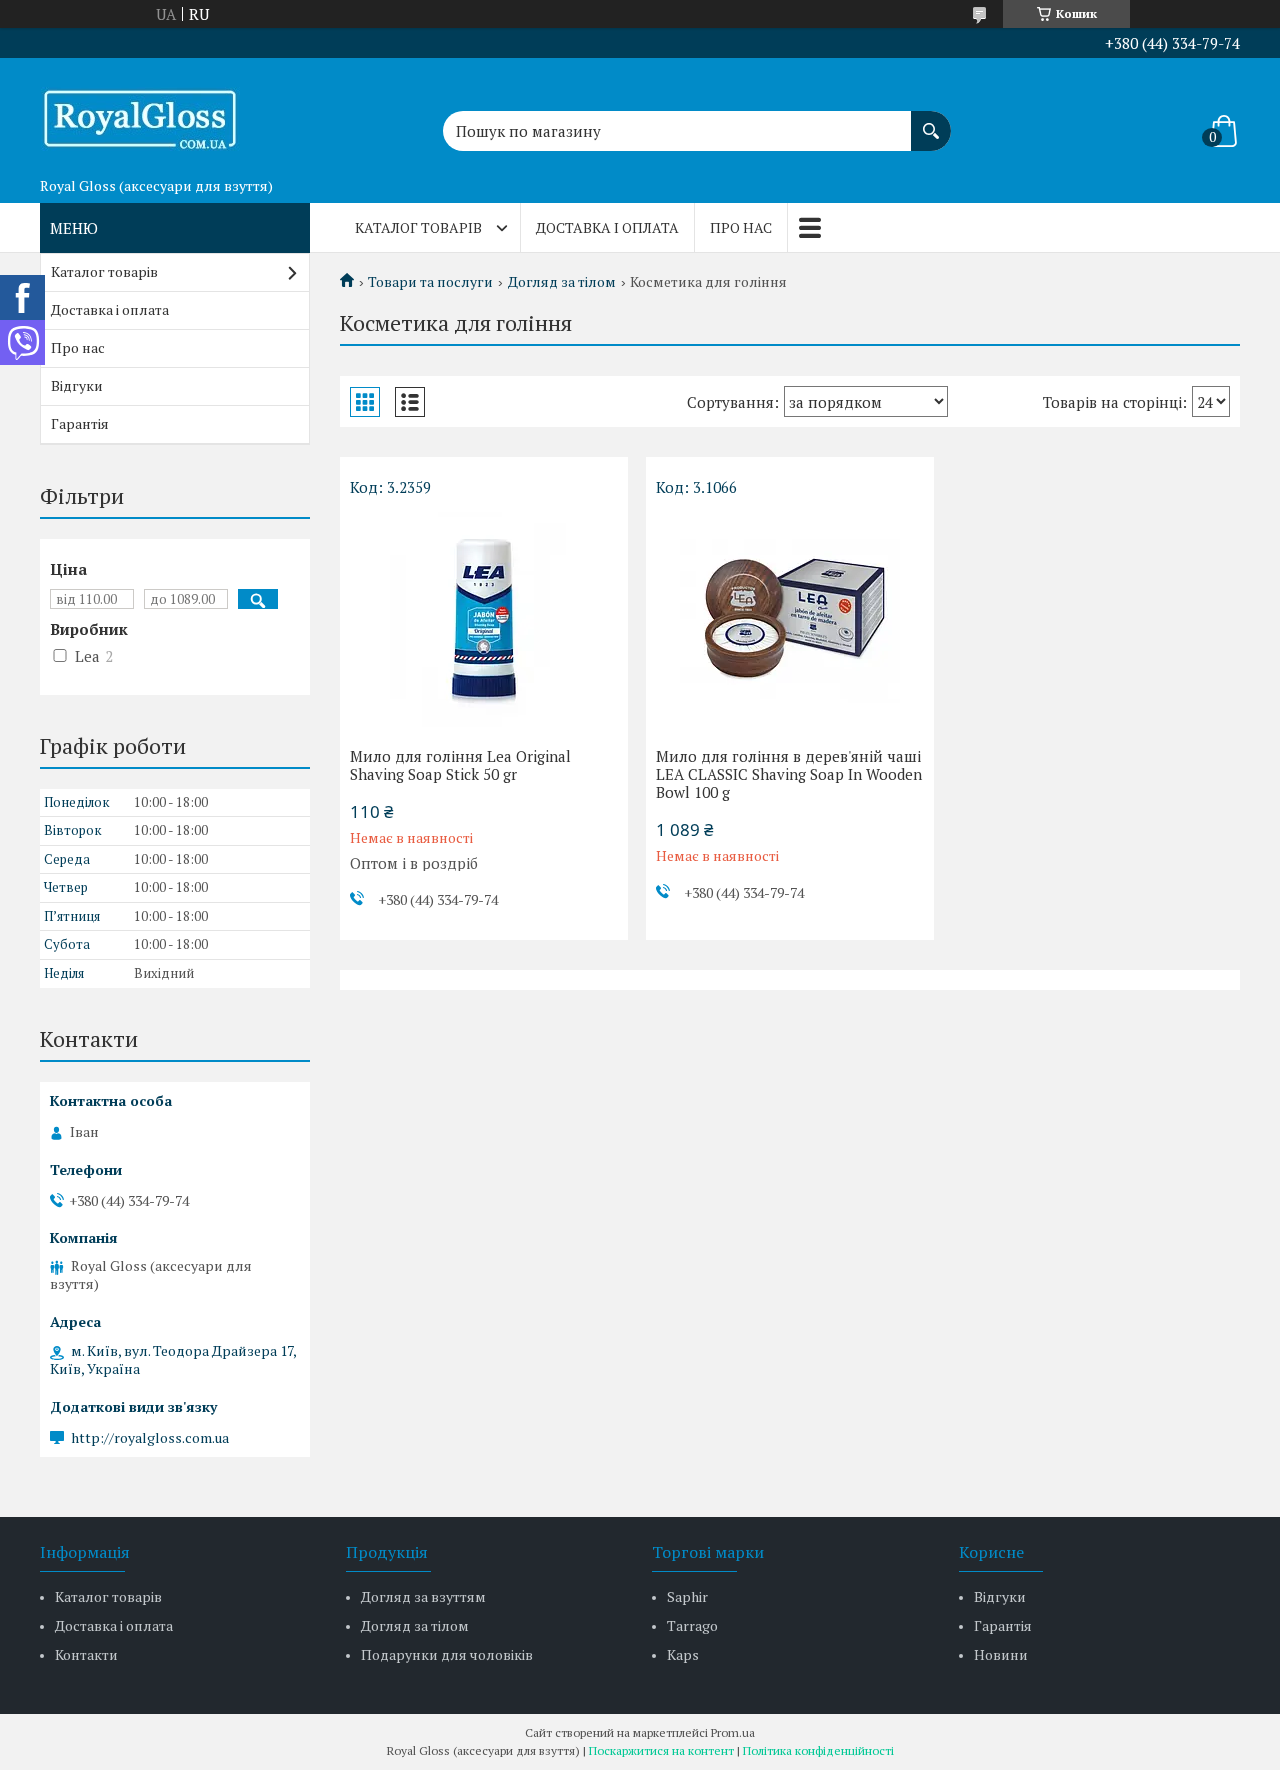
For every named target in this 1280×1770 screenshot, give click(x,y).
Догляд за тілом (562, 282)
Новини (1001, 1654)
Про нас (741, 227)
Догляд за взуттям (423, 1596)
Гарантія (80, 423)
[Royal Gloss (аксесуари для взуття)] (140, 113)
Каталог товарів (418, 227)
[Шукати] (931, 121)
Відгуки (77, 385)
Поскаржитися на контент (661, 1750)
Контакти (86, 1654)
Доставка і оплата (607, 227)
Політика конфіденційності (818, 1750)
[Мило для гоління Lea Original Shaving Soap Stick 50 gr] (484, 617)
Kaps (683, 1654)
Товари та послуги (430, 282)
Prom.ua (733, 1732)
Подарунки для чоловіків (447, 1654)
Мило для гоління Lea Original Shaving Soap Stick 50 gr (460, 765)
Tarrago (692, 1625)
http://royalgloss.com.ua (150, 1438)
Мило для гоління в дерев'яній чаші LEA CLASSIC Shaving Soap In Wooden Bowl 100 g (789, 774)
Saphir (687, 1596)
